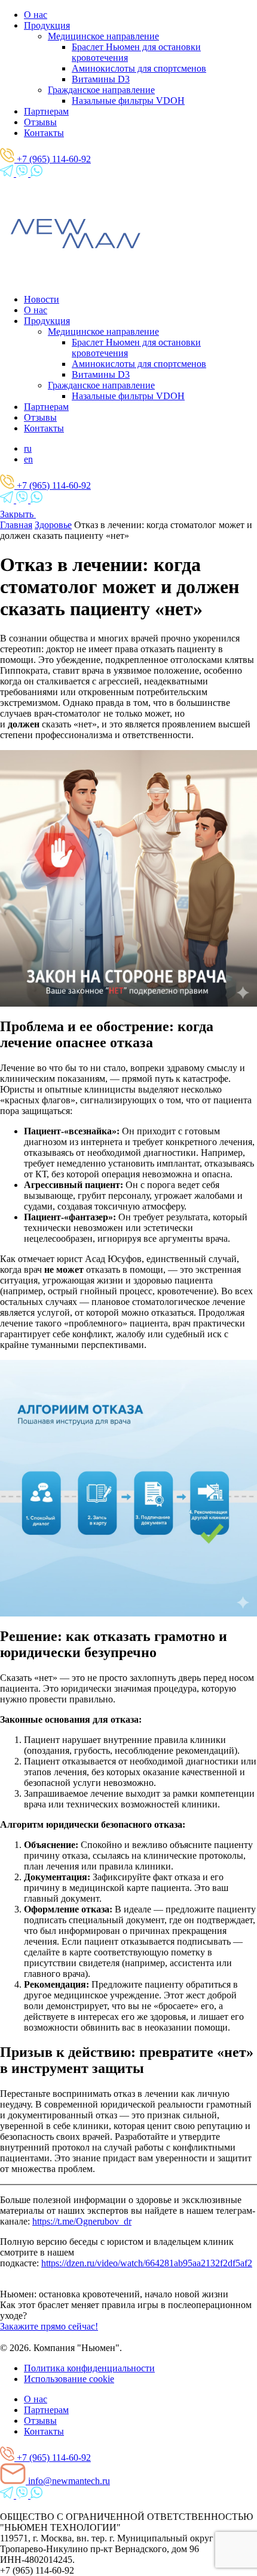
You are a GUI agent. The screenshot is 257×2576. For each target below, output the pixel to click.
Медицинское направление (103, 36)
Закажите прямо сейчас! (49, 2326)
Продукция (47, 25)
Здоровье (53, 525)
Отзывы (40, 122)
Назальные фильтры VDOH (128, 101)
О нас (36, 15)
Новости (42, 299)
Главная (16, 525)
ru (28, 448)
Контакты (44, 133)
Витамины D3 (101, 79)
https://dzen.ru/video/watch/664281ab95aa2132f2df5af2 (147, 2263)
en (28, 459)
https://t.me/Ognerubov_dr (82, 2221)
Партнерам (46, 111)
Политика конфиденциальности (89, 2368)
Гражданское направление (101, 90)
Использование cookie (69, 2379)
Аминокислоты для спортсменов (139, 68)
